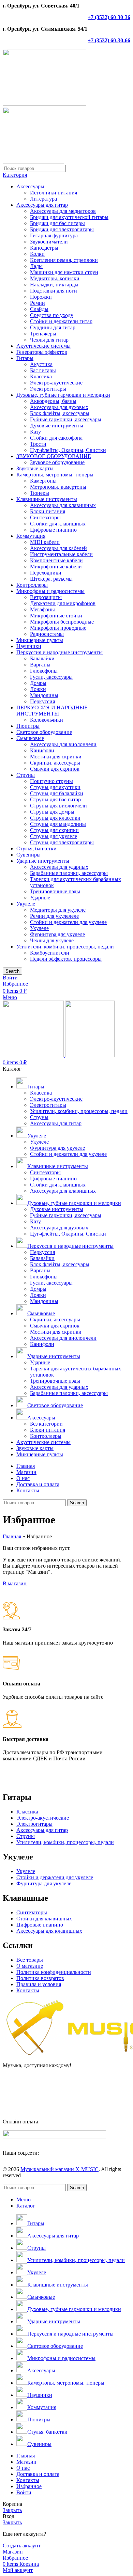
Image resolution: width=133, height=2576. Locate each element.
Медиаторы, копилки (55, 278)
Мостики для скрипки (56, 757)
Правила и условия (39, 1984)
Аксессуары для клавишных (63, 505)
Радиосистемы (47, 634)
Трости (38, 444)
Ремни (38, 303)
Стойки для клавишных (58, 524)
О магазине (30, 1966)
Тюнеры (40, 493)
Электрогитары (48, 389)
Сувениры (28, 855)
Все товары (30, 1960)
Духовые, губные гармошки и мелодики (63, 395)
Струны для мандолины (58, 824)
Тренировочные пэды (55, 891)
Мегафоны (42, 609)
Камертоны (43, 481)
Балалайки (42, 658)
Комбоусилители (50, 953)
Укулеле (26, 904)
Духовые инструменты (57, 426)
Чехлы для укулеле (52, 940)
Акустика (41, 364)
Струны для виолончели (58, 806)
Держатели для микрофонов (63, 603)
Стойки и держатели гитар (61, 321)
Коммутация (31, 536)
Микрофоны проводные (58, 628)
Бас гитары (43, 370)
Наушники (29, 646)
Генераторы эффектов (42, 352)
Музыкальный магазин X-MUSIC (60, 2169)
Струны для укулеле (54, 836)
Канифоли (42, 750)
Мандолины (44, 695)
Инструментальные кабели (61, 554)
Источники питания (54, 193)
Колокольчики (47, 720)
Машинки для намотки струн (64, 272)
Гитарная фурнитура (54, 235)
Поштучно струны (51, 781)
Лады (36, 266)
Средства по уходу (52, 315)
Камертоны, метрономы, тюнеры (55, 475)
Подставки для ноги (54, 291)
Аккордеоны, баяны (53, 401)
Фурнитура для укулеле (57, 934)
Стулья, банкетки (36, 849)
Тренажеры (43, 334)
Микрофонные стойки (56, 616)
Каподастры (44, 248)
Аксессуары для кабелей (58, 548)
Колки (37, 254)
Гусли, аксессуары (51, 677)
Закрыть (12, 2510)
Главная (12, 1536)
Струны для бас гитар (55, 799)
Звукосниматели (49, 242)
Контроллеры (32, 585)
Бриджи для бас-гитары (57, 223)
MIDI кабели (45, 542)
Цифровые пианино (53, 530)
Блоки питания (48, 511)
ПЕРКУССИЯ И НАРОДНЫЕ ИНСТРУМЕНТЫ (52, 711)
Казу (35, 432)
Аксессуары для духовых (59, 407)
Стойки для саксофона (56, 438)
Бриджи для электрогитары (62, 229)
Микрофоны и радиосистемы (50, 591)
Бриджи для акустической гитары (69, 217)
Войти (24, 2492)
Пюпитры (28, 726)
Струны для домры (52, 812)
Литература (43, 199)
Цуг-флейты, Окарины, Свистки (68, 450)
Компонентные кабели (56, 560)
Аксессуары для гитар (42, 205)
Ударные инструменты (43, 861)
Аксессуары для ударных (59, 867)
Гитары (25, 358)
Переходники (46, 573)
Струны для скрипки (54, 830)
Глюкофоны (44, 671)
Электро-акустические (56, 383)
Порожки (41, 297)
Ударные (40, 898)
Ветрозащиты (46, 597)
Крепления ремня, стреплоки (64, 260)
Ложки (38, 689)
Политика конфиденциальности (54, 1972)
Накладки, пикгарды (54, 285)
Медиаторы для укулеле (58, 910)
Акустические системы (43, 346)
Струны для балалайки (57, 793)
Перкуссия (42, 701)
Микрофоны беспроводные (62, 622)
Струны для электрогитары (62, 842)
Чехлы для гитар (49, 340)
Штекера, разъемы (51, 579)
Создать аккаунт (22, 2546)
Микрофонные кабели (56, 567)
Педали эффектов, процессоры (66, 959)
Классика (41, 376)
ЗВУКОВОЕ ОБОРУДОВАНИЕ (54, 456)
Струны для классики (55, 818)
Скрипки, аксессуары (55, 763)
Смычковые (30, 738)
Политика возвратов (40, 1978)
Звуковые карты (35, 468)
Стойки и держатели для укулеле (68, 922)
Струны (26, 775)
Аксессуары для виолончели (63, 744)
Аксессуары (30, 186)
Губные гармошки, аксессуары (66, 419)
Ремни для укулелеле (54, 916)
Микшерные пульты (40, 640)
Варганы (40, 665)
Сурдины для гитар (53, 327)
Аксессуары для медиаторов (63, 211)
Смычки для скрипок (55, 769)
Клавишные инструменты (47, 499)
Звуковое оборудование (57, 462)
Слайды (39, 309)
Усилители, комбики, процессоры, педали (65, 947)
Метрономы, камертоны (58, 487)
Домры (38, 683)
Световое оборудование (44, 732)
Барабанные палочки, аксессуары (69, 873)
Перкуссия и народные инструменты (60, 652)
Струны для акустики (55, 787)
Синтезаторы (45, 517)
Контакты (28, 1990)
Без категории (46, 1424)
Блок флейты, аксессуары (60, 413)
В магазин (15, 1583)
